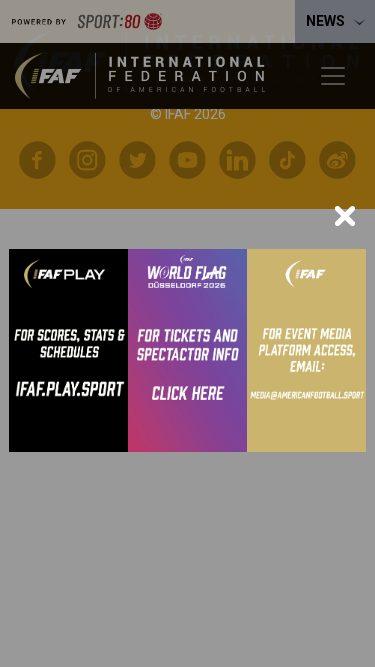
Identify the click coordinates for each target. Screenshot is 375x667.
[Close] (345, 216)
